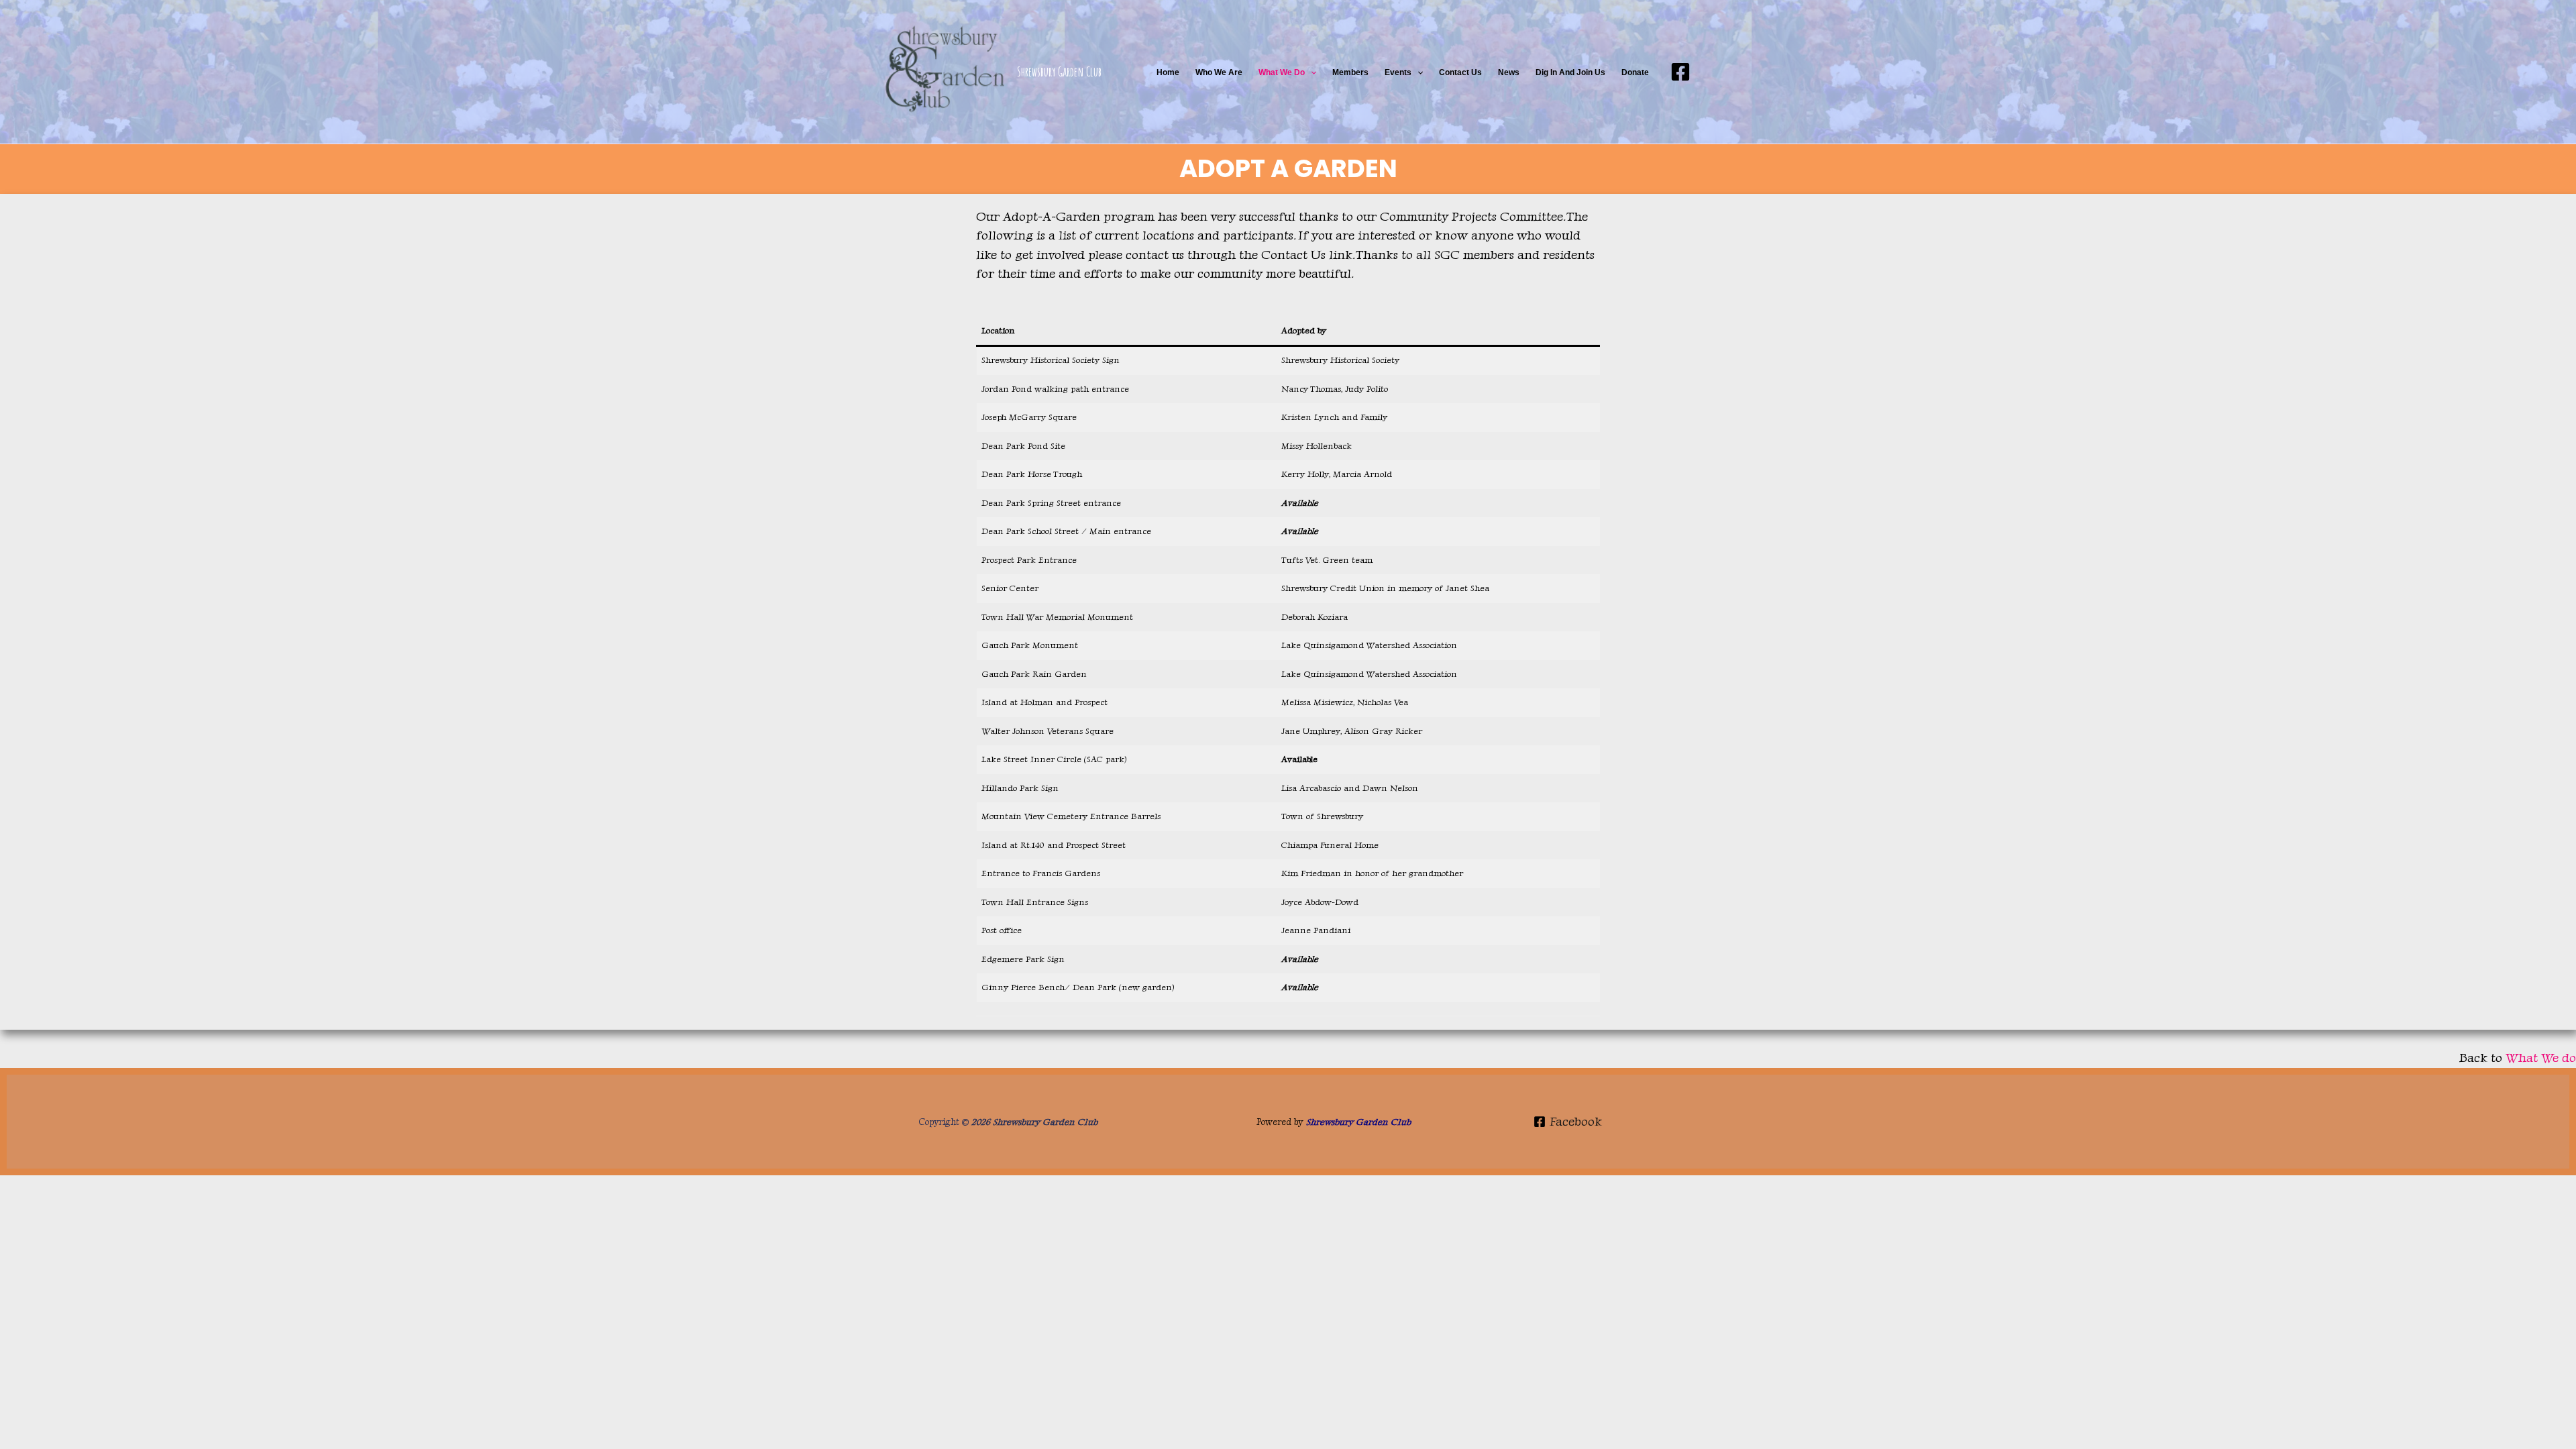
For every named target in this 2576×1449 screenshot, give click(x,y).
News (1509, 72)
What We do (1282, 72)
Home (1168, 72)
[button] (1310, 72)
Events (1398, 72)
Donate (1635, 72)
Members (1350, 72)
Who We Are (1219, 72)
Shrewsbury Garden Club (1059, 72)
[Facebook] (1680, 72)
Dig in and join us (1570, 72)
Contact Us (1460, 72)
